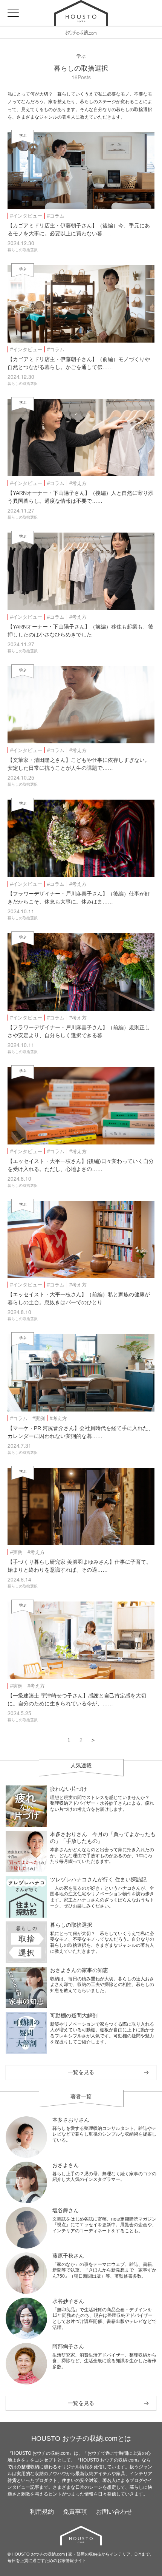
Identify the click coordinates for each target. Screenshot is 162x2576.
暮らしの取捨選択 (81, 68)
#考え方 (78, 483)
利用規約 (42, 2512)
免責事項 (75, 2512)
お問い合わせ (114, 2512)
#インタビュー (26, 216)
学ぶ (81, 56)
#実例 (39, 1418)
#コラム (56, 216)
